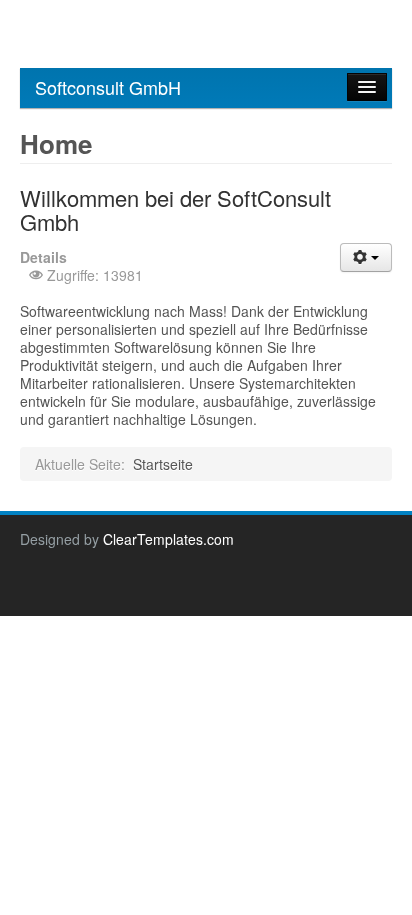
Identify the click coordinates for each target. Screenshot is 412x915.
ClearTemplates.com (168, 539)
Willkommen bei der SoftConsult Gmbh (175, 209)
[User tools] (366, 257)
